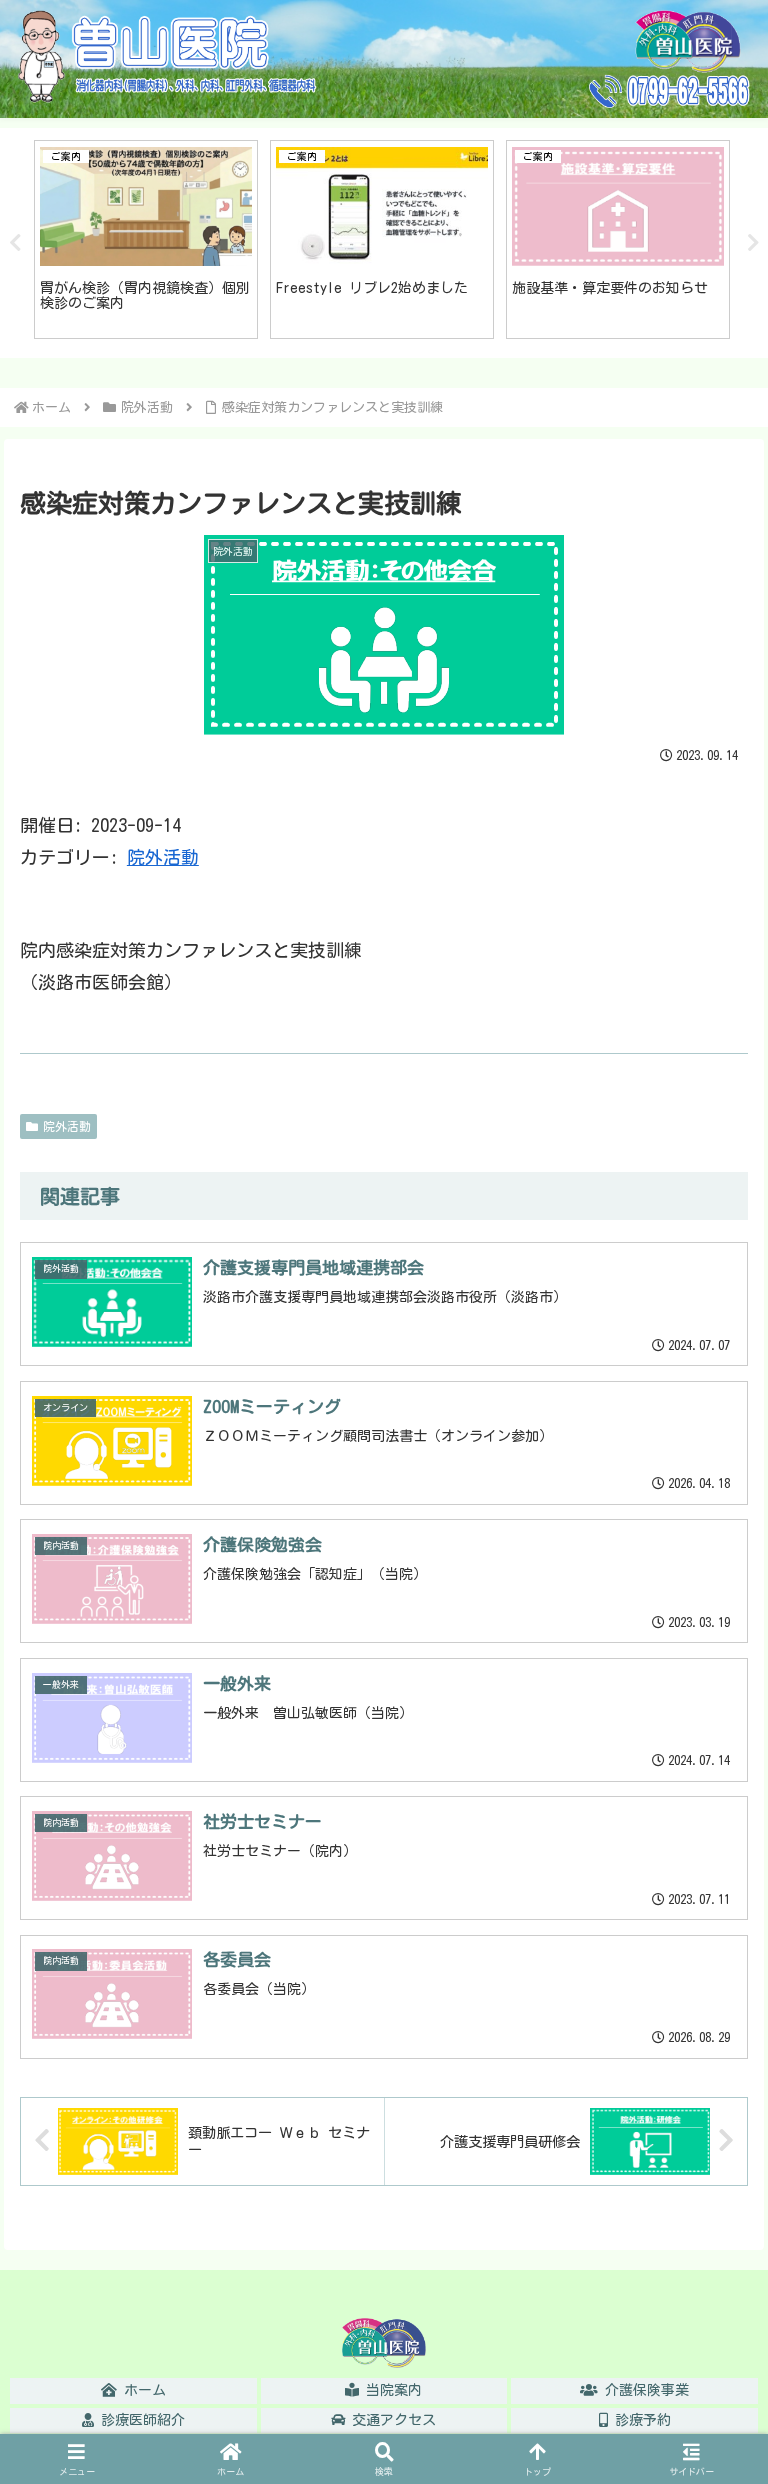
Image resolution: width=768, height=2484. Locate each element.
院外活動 (163, 857)
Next (753, 243)
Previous (15, 243)
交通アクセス (390, 2420)
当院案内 (390, 2390)
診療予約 (639, 2420)
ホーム (141, 2390)
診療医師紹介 (139, 2420)
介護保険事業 (643, 2390)
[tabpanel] (146, 239)
